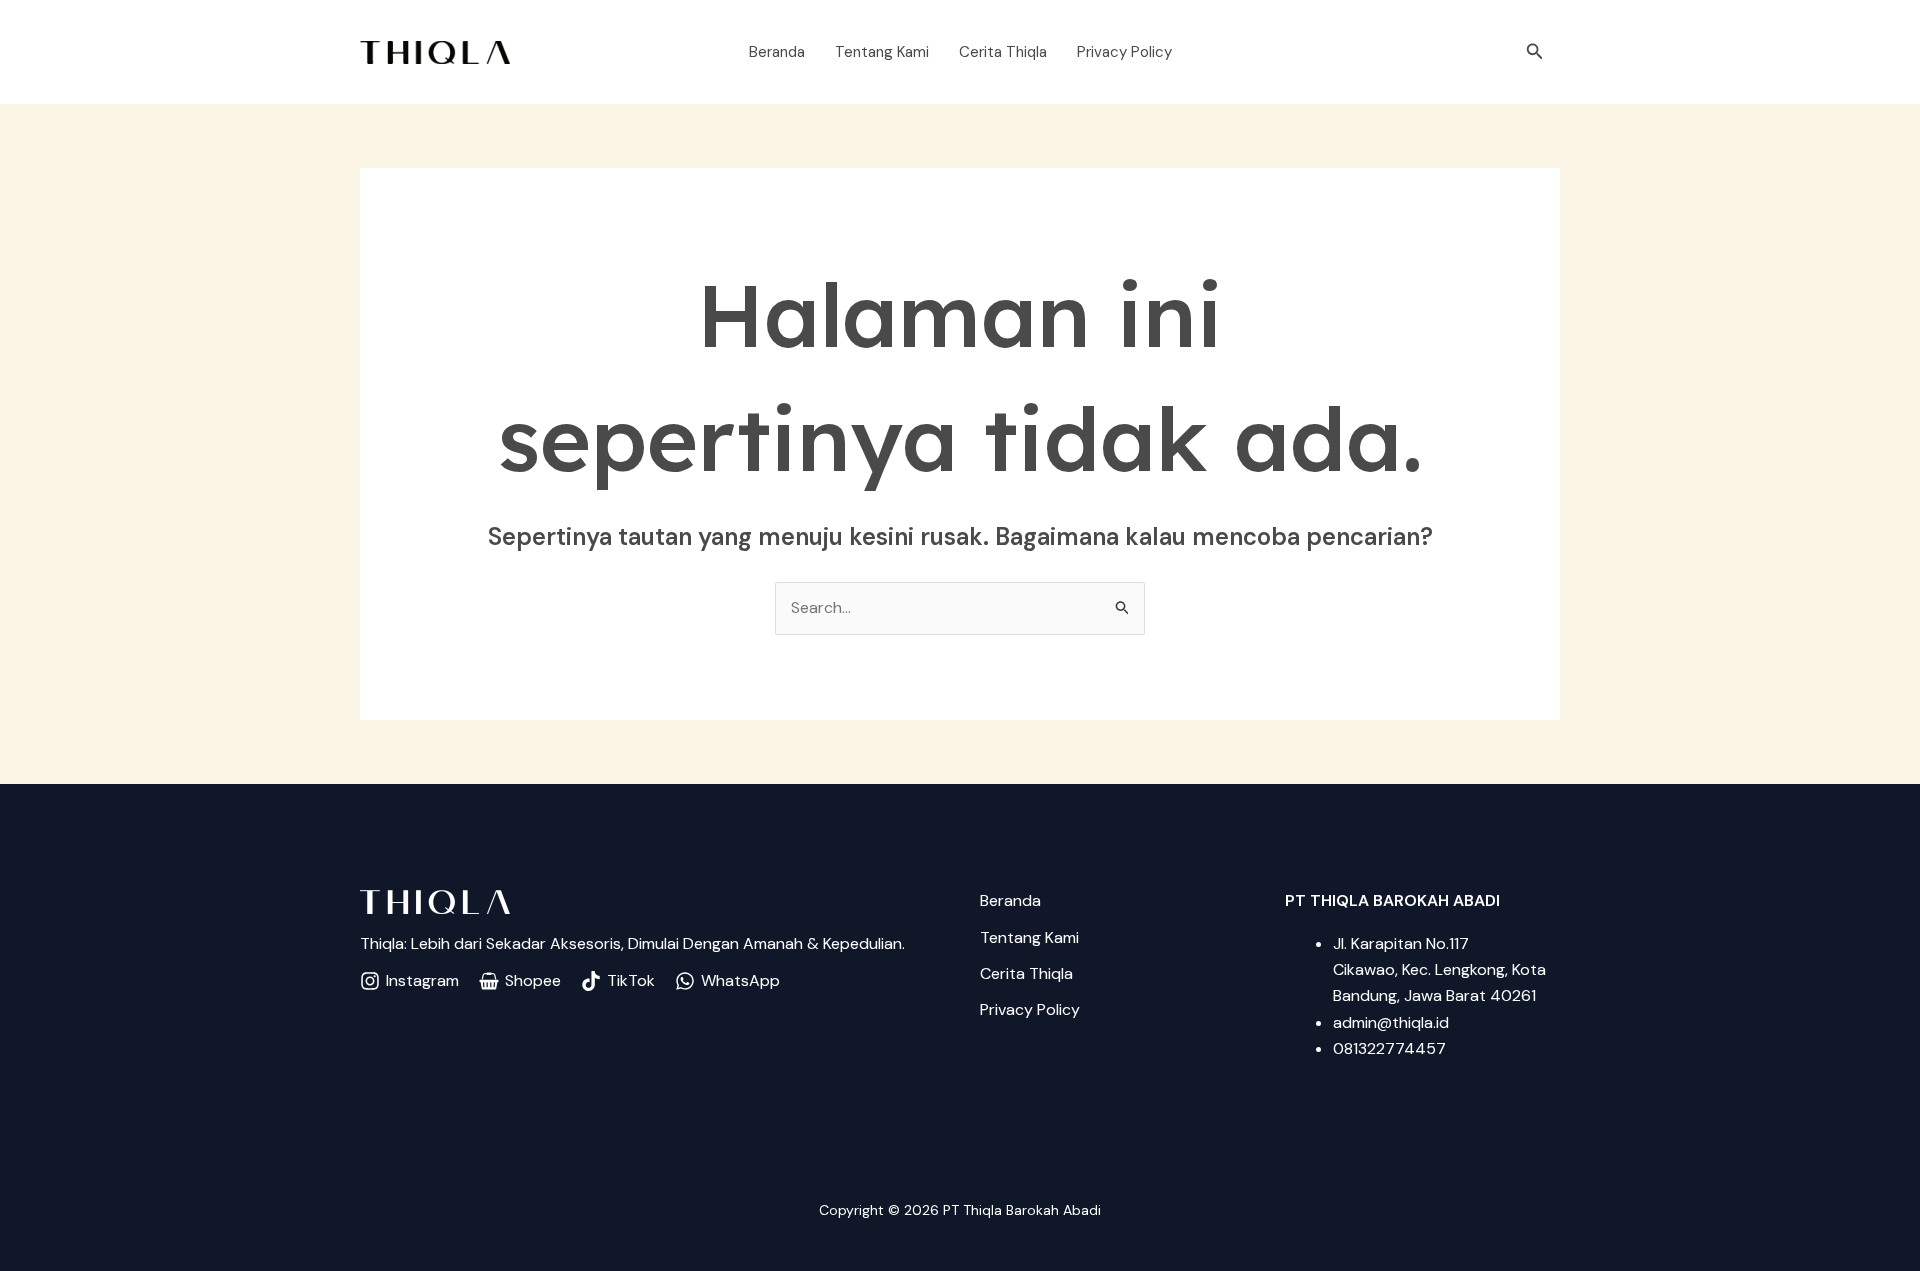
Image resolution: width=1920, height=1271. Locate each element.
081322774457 (1389, 1048)
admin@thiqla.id (1391, 1022)
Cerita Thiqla (1003, 52)
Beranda (777, 52)
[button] (1535, 52)
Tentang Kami (882, 52)
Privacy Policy (1124, 52)
